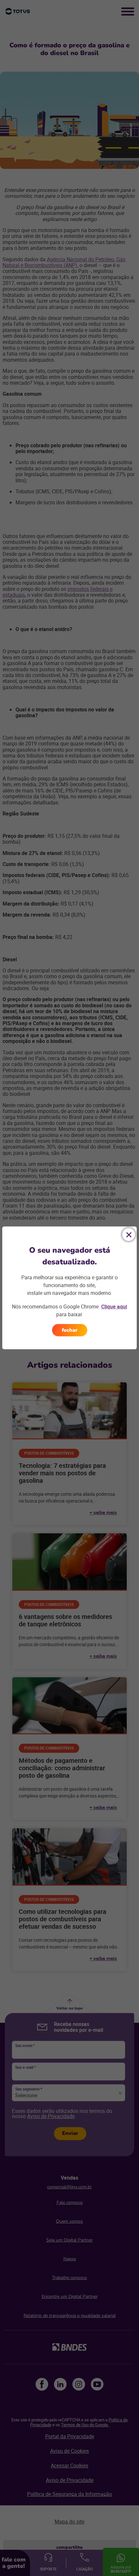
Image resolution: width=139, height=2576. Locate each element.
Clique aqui (114, 1306)
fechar (70, 1330)
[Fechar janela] (129, 1235)
